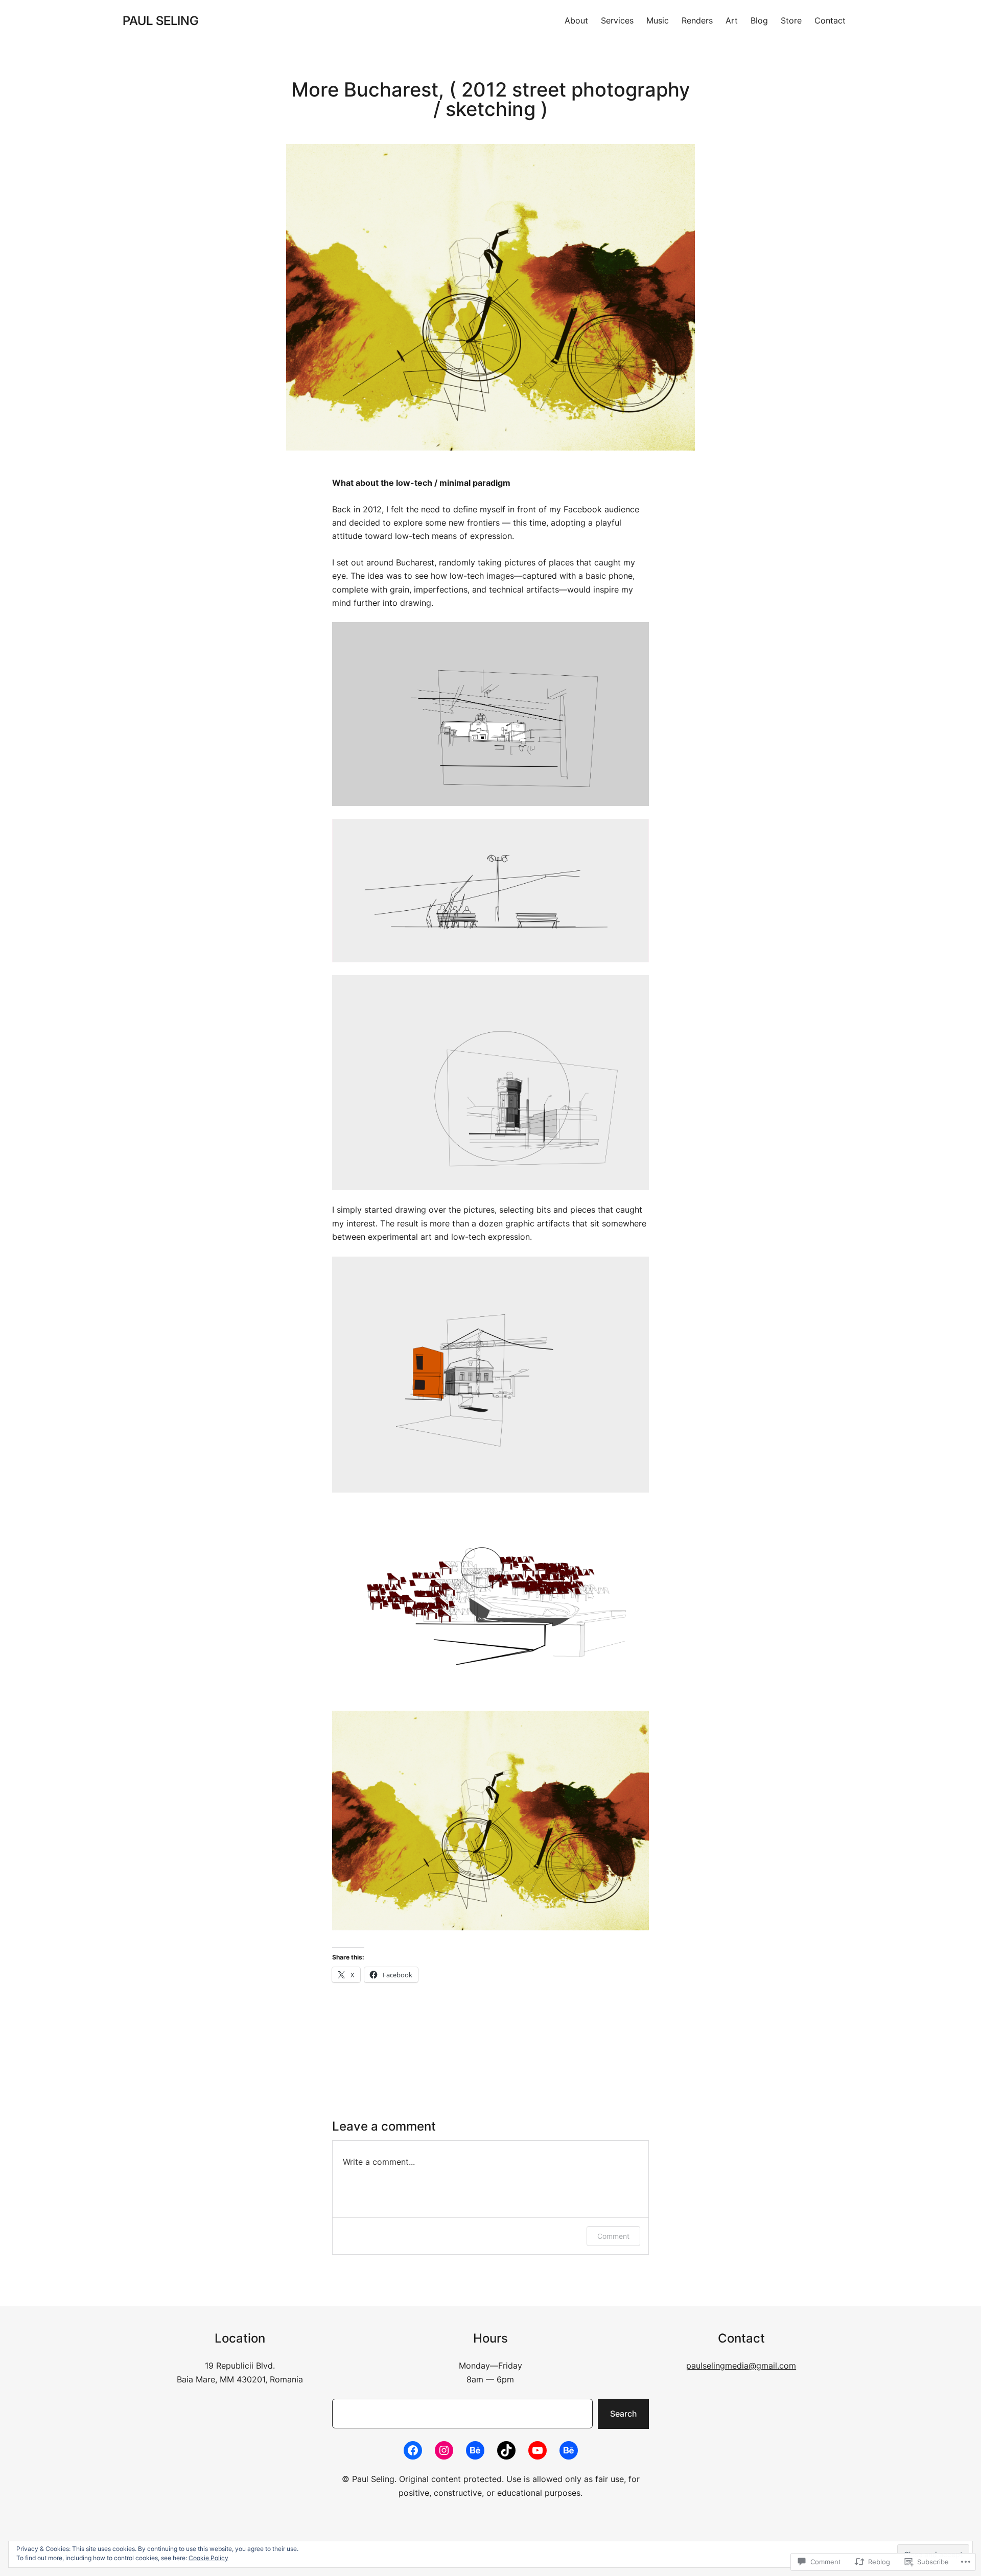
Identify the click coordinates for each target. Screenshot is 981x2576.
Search (623, 2414)
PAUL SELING (161, 21)
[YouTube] (538, 2450)
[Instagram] (444, 2450)
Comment (613, 2236)
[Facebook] (413, 2450)
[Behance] (475, 2450)
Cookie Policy (208, 2558)
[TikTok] (506, 2450)
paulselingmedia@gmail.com (741, 2366)
